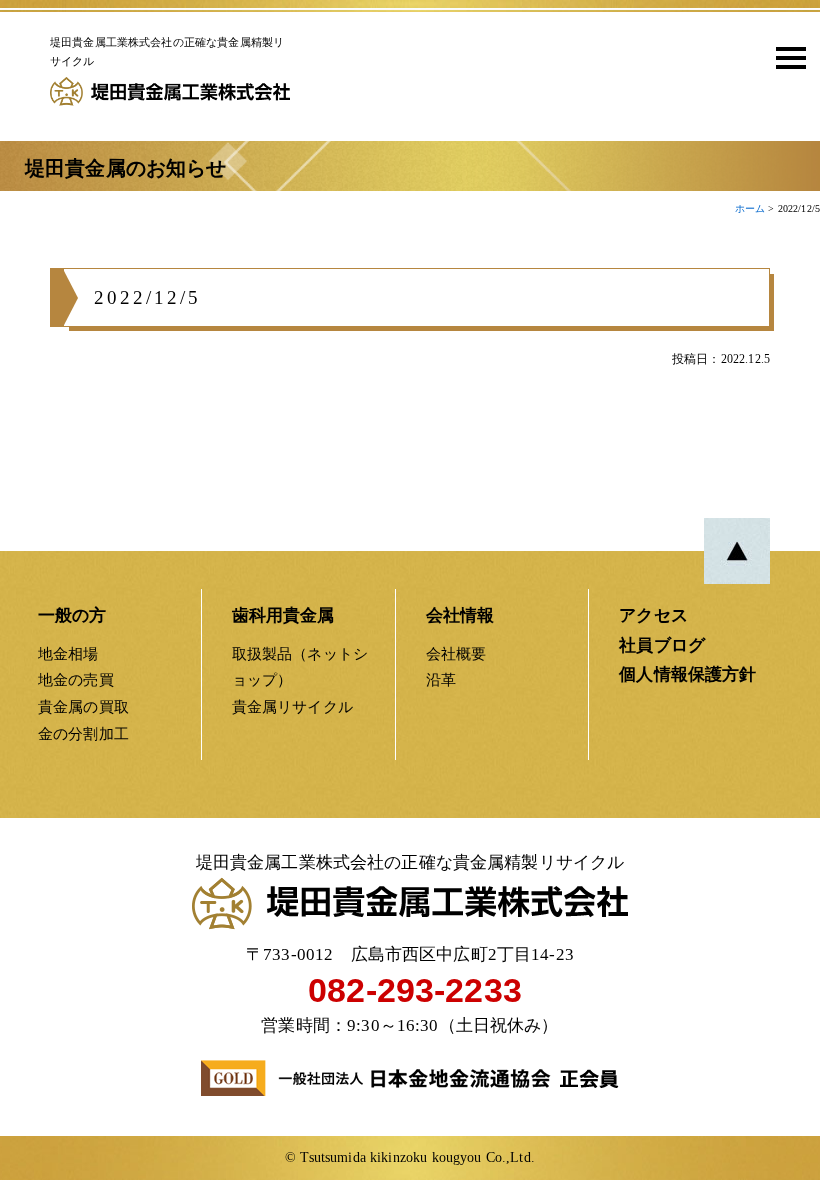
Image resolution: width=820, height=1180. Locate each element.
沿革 (441, 679)
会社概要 (456, 653)
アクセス (653, 615)
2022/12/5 (147, 297)
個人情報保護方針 (687, 674)
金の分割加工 (83, 733)
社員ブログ (662, 645)
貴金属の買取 (83, 706)
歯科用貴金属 (283, 615)
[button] (784, 57)
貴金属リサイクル (292, 706)
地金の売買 (76, 679)
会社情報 (460, 615)
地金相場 (68, 653)
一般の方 (72, 615)
